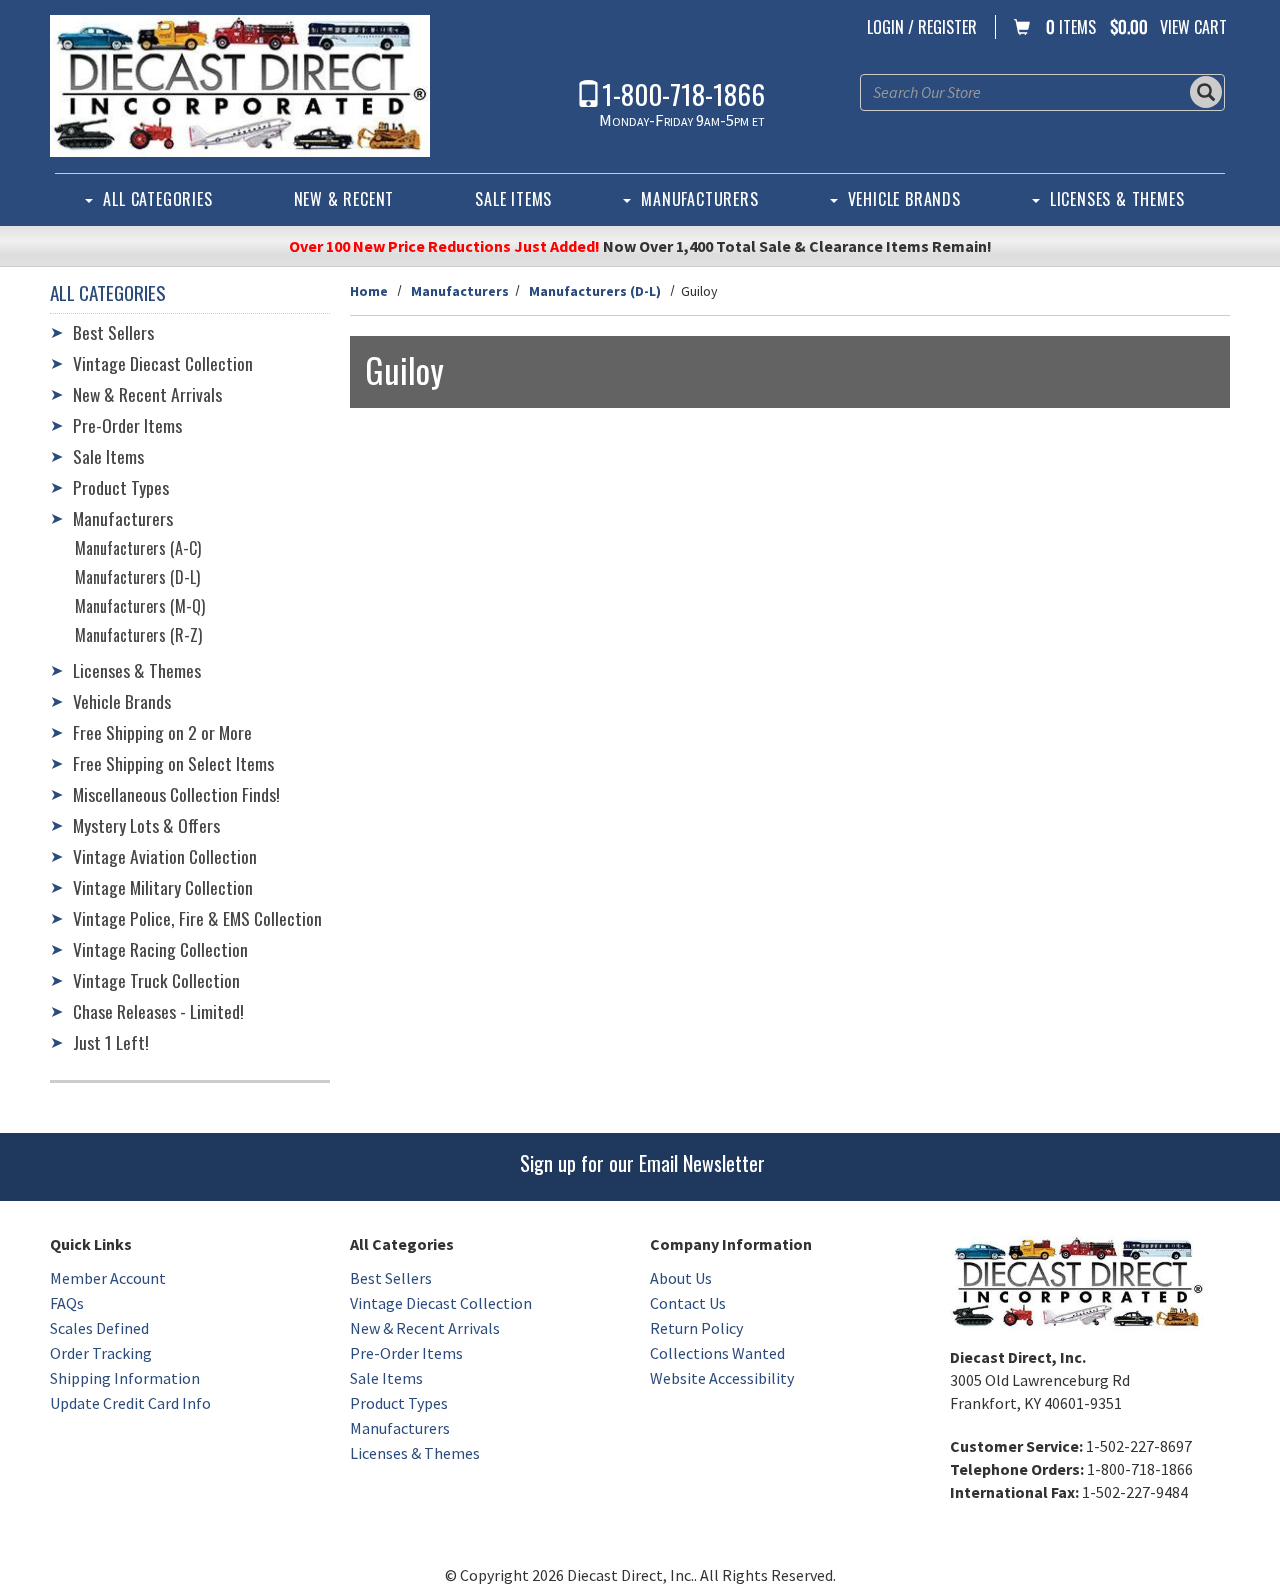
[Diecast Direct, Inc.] (240, 86)
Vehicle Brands (904, 199)
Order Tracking (101, 1353)
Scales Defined (99, 1328)
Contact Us (688, 1303)
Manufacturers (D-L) (595, 291)
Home (369, 291)
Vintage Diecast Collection (163, 363)
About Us (681, 1278)
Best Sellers (113, 332)
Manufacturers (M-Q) (140, 606)
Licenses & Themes (1117, 199)
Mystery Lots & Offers (146, 825)
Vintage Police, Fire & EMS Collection (197, 918)
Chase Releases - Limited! (158, 1011)
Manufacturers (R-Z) (138, 635)
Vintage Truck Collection (156, 980)
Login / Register (922, 27)
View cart (1193, 27)
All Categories (157, 199)
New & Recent (344, 199)
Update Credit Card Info (130, 1403)
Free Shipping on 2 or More (162, 732)
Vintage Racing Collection (160, 949)
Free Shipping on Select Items (173, 763)
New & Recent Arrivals (147, 394)
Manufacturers (699, 199)
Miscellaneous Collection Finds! (176, 794)
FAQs (67, 1303)
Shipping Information (125, 1378)
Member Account (108, 1278)
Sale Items (513, 199)
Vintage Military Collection (163, 887)
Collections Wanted (717, 1353)
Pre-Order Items (127, 425)
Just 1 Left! (111, 1042)
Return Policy (696, 1328)
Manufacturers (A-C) (138, 548)
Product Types (121, 487)
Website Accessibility (722, 1378)
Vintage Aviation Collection (165, 856)
